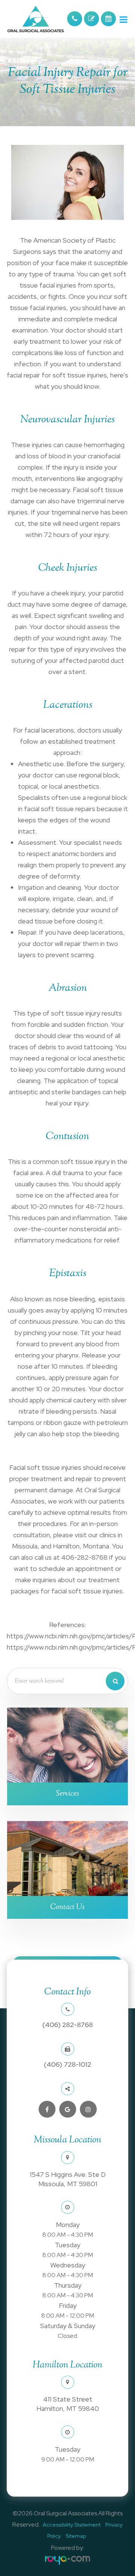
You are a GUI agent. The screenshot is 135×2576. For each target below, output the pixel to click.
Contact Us (67, 1907)
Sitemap (76, 2536)
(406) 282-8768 (68, 2025)
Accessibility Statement (72, 2525)
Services (67, 1794)
